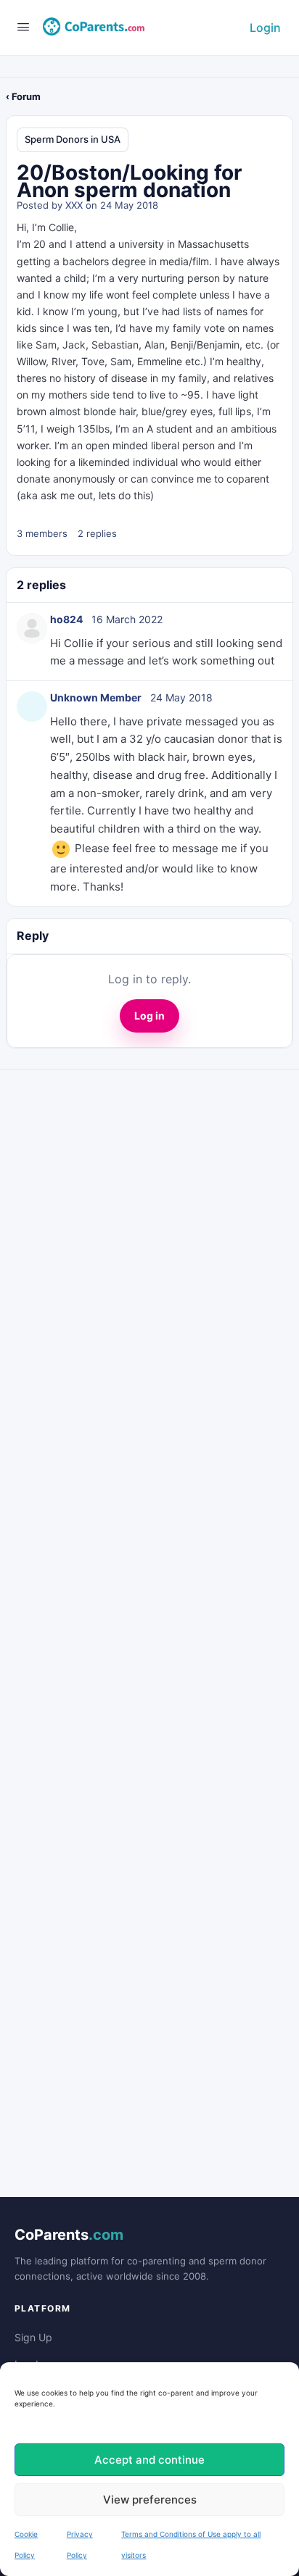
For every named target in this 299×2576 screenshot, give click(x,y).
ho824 (66, 619)
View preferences (150, 2500)
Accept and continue (149, 2460)
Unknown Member (96, 697)
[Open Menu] (23, 26)
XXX (74, 205)
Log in (149, 1016)
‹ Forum (23, 96)
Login (265, 28)
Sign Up (33, 2337)
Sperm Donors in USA (73, 139)
